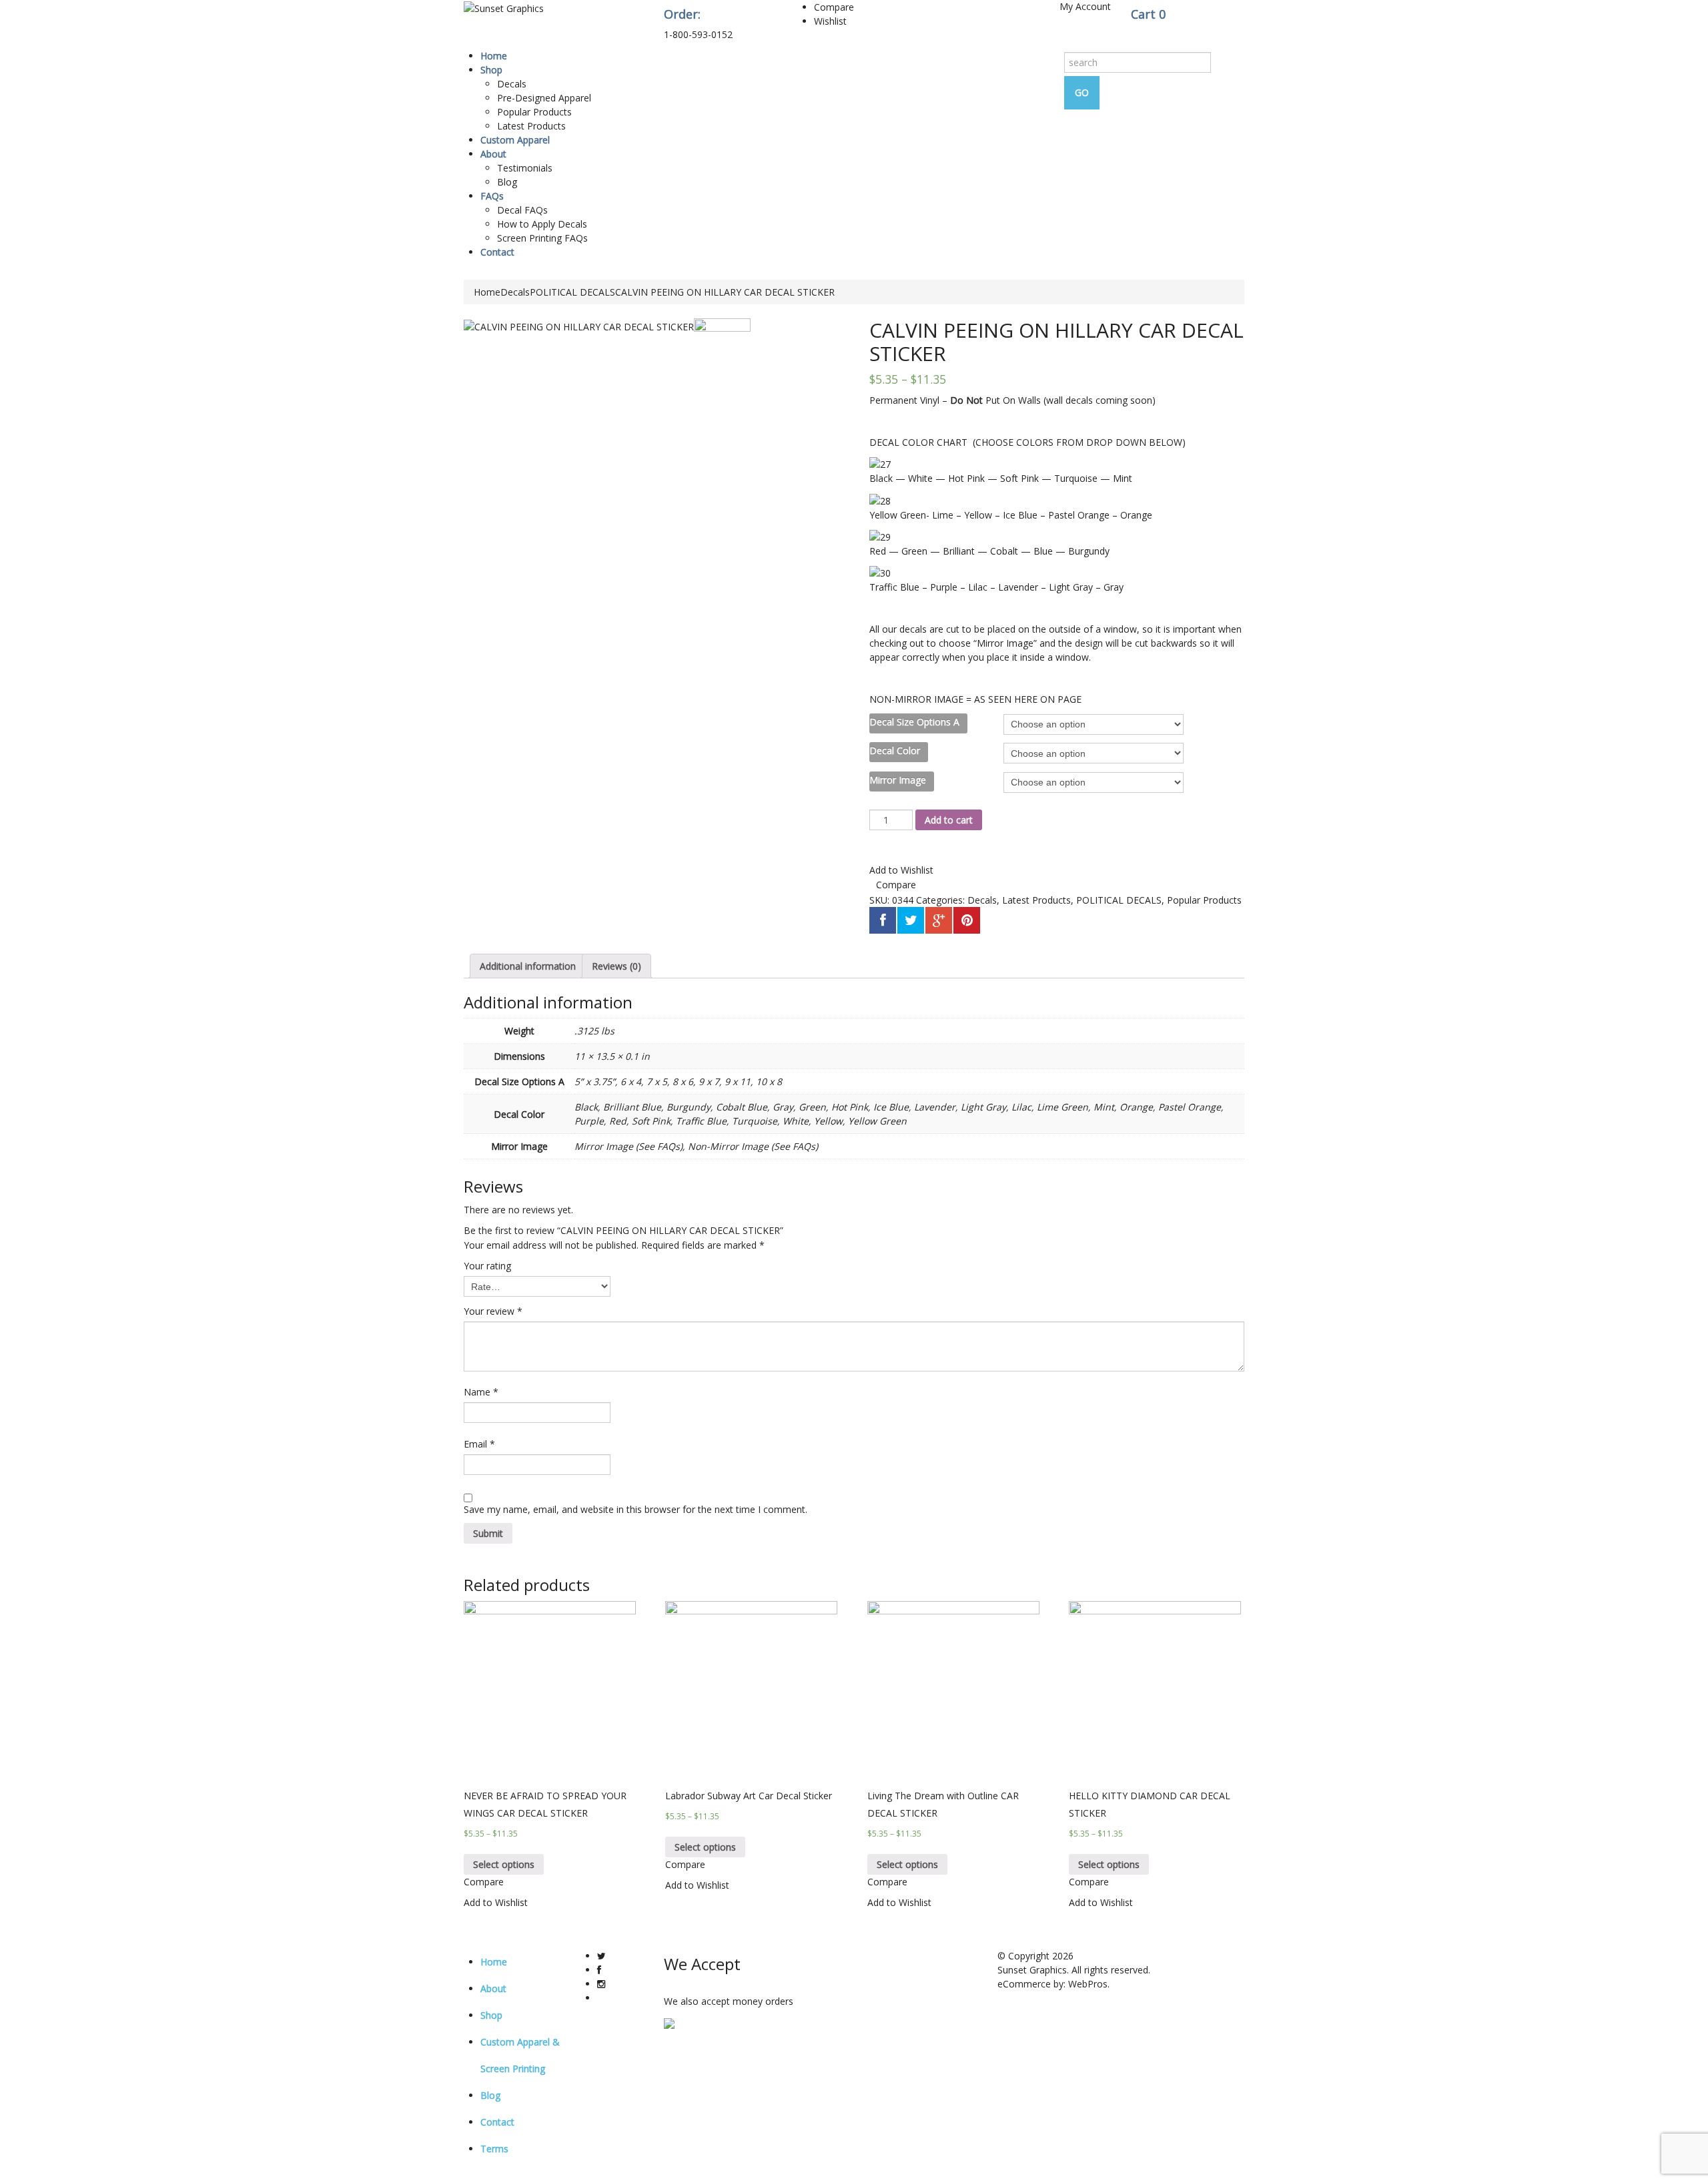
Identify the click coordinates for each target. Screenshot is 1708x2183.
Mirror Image (898, 780)
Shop (491, 70)
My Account (1085, 6)
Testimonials (525, 168)
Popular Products (534, 112)
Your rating (487, 1266)
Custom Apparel (515, 140)
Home (494, 56)
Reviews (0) (616, 966)
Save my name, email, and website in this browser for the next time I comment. (635, 1509)
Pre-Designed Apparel (544, 98)
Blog (507, 182)
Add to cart (949, 820)
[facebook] (599, 1970)
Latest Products (531, 126)
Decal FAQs (522, 210)
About (493, 154)
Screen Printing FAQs (542, 238)
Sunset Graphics (1032, 1970)
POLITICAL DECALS (572, 292)
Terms (494, 2149)
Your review (493, 1311)
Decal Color (895, 750)
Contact (497, 252)
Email (479, 1444)
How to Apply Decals (542, 224)
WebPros (1088, 1984)
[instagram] (601, 1984)
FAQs (492, 196)
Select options (504, 1864)
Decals (512, 84)
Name (481, 1392)
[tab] (528, 966)
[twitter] (601, 1956)
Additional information (528, 966)
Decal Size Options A (914, 722)
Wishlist (830, 21)
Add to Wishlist (901, 870)
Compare (834, 7)
